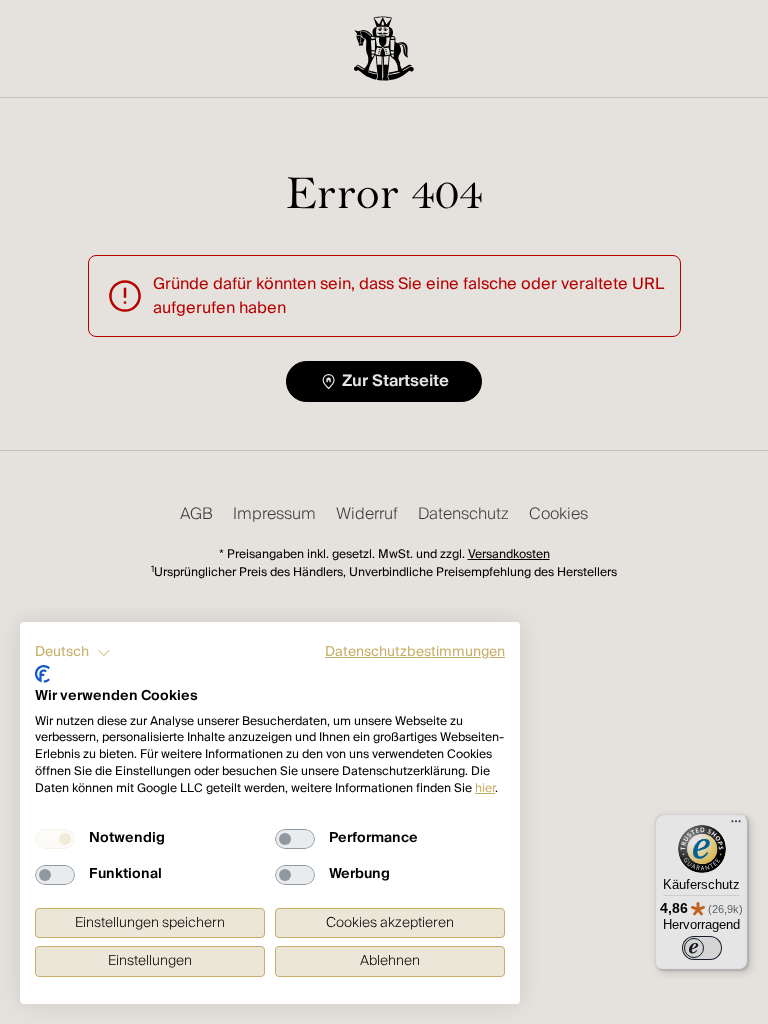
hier (485, 788)
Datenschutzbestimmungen (415, 652)
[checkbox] (55, 839)
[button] (73, 653)
